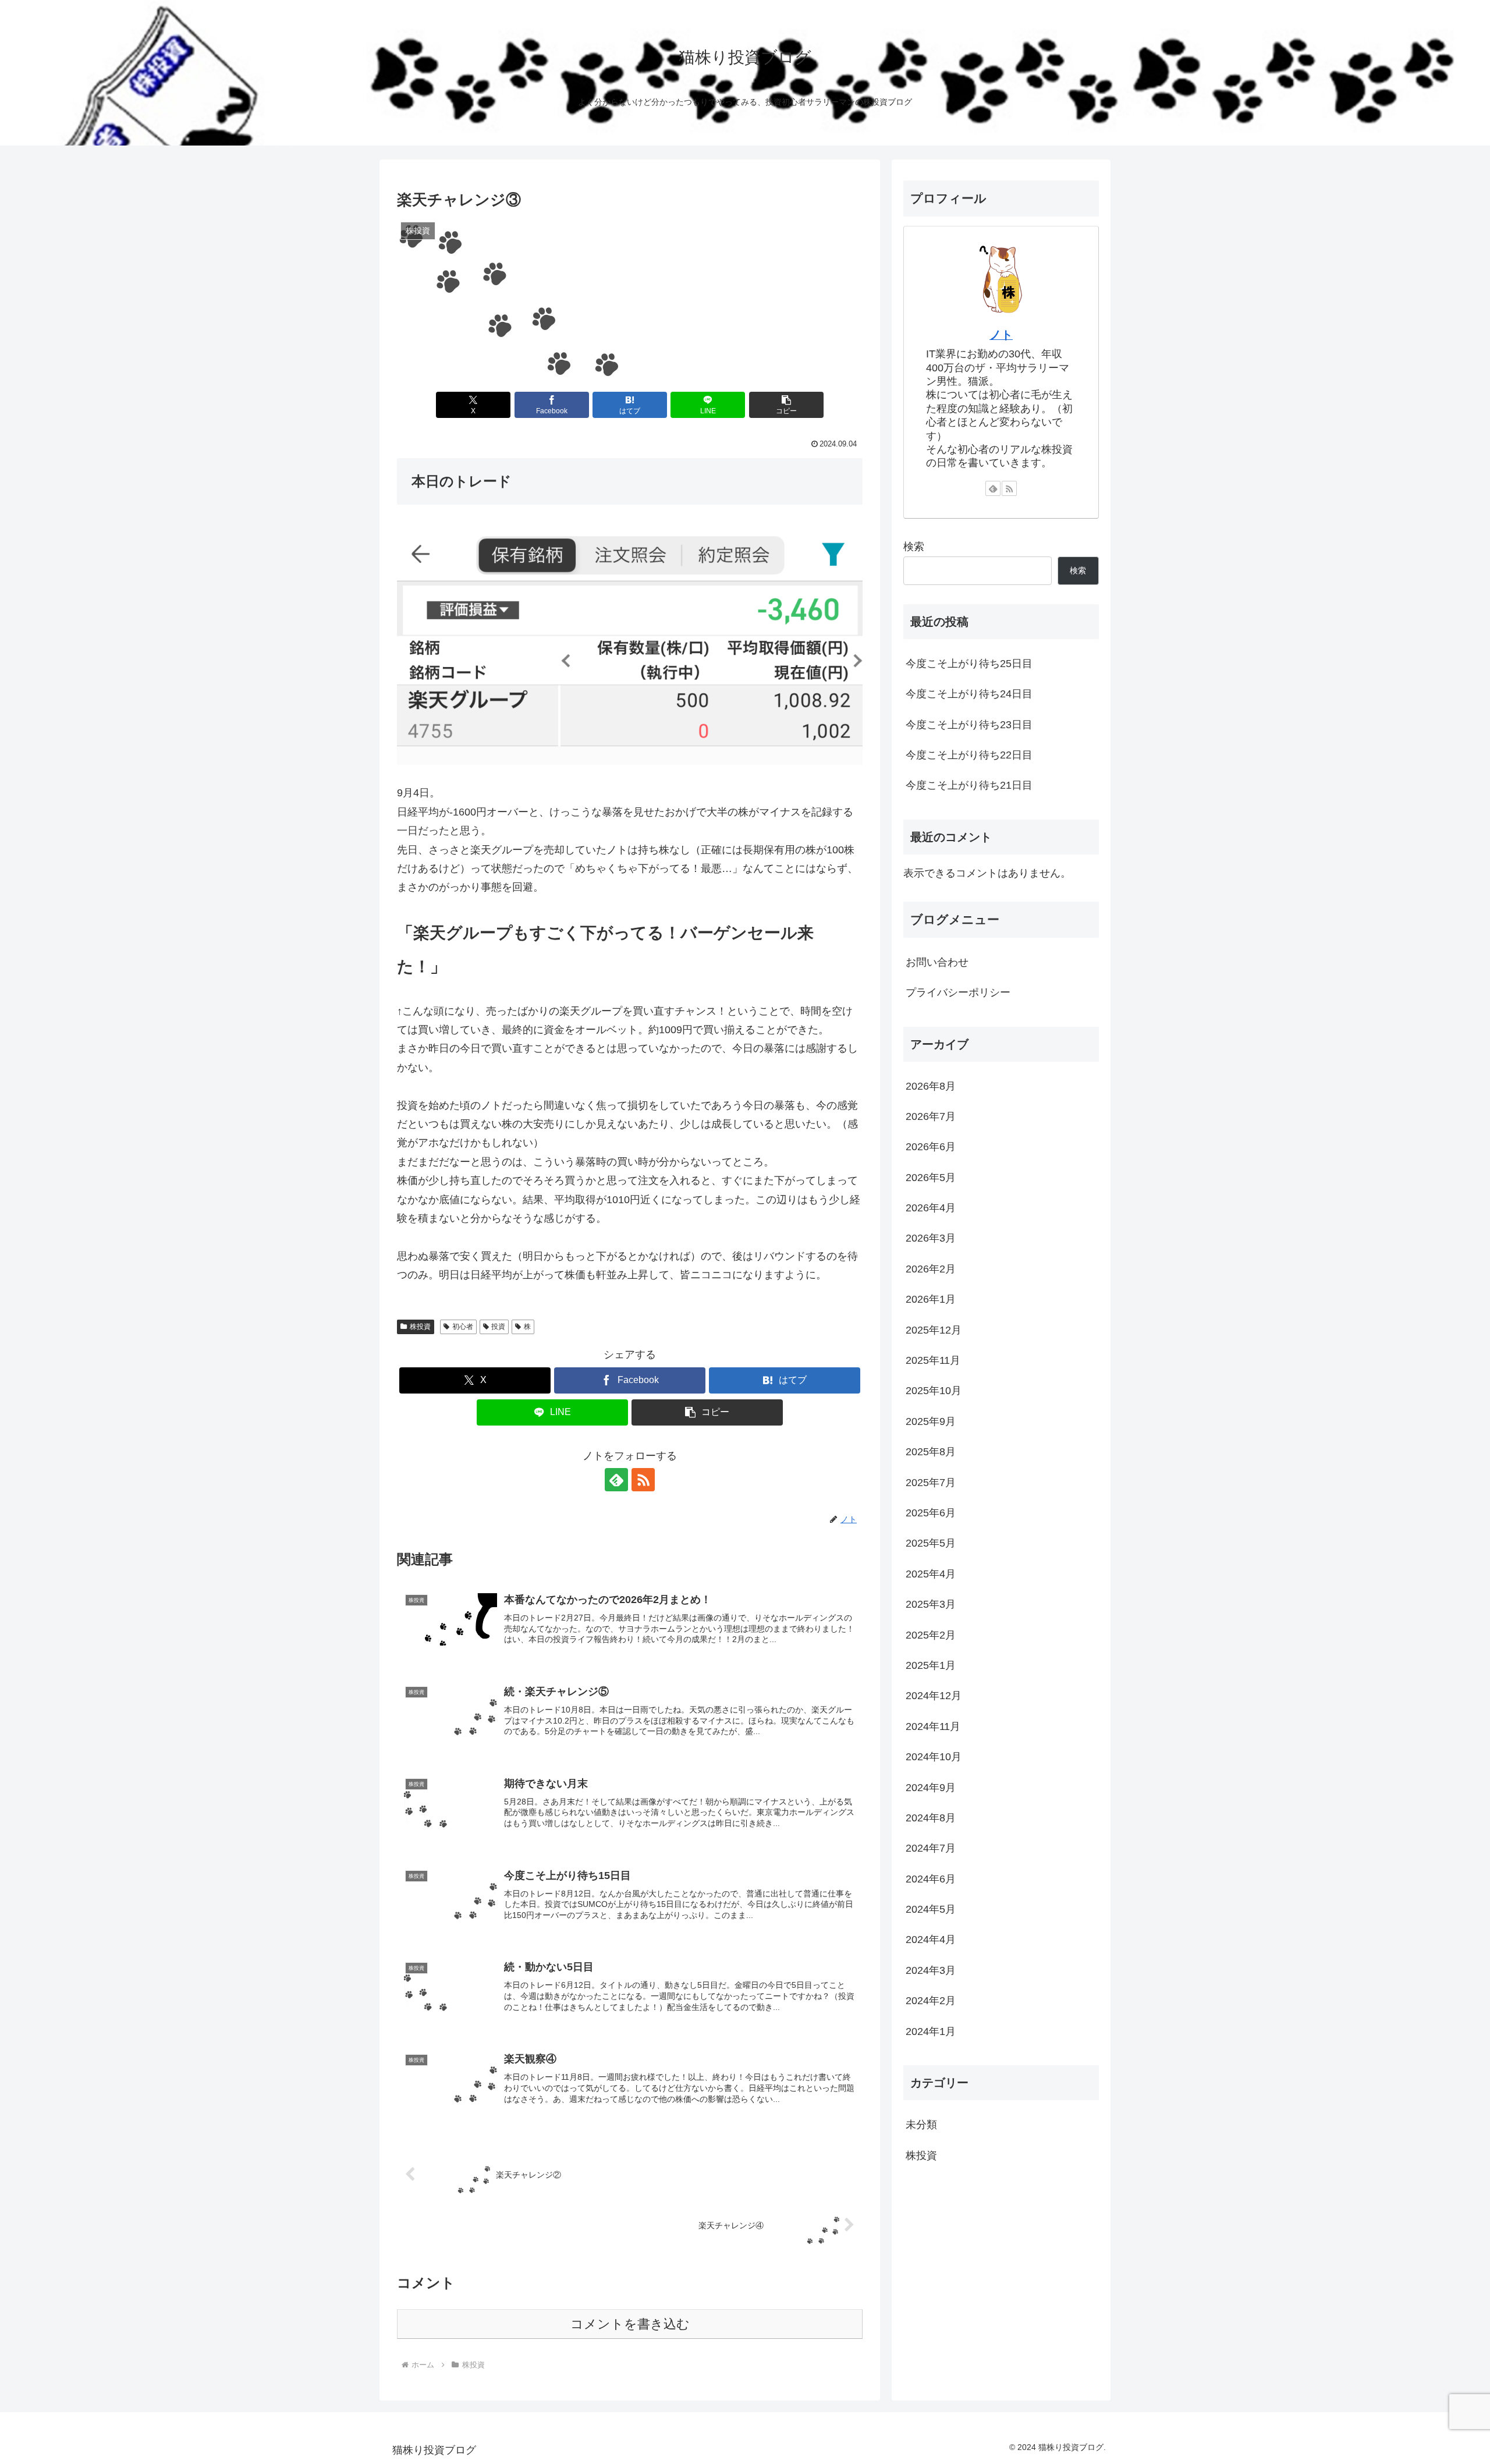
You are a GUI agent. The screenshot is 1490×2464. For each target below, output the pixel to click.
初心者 (463, 1327)
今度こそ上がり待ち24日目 (969, 694)
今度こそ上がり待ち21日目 (969, 785)
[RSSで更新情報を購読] (643, 1480)
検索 (914, 547)
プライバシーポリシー (958, 992)
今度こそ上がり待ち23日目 (969, 725)
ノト (1001, 335)
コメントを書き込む (630, 2324)
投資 (498, 1327)
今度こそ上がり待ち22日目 (969, 755)
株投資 (420, 1327)
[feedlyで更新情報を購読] (616, 1480)
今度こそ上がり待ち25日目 (969, 664)
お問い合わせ (937, 962)
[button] (786, 405)
